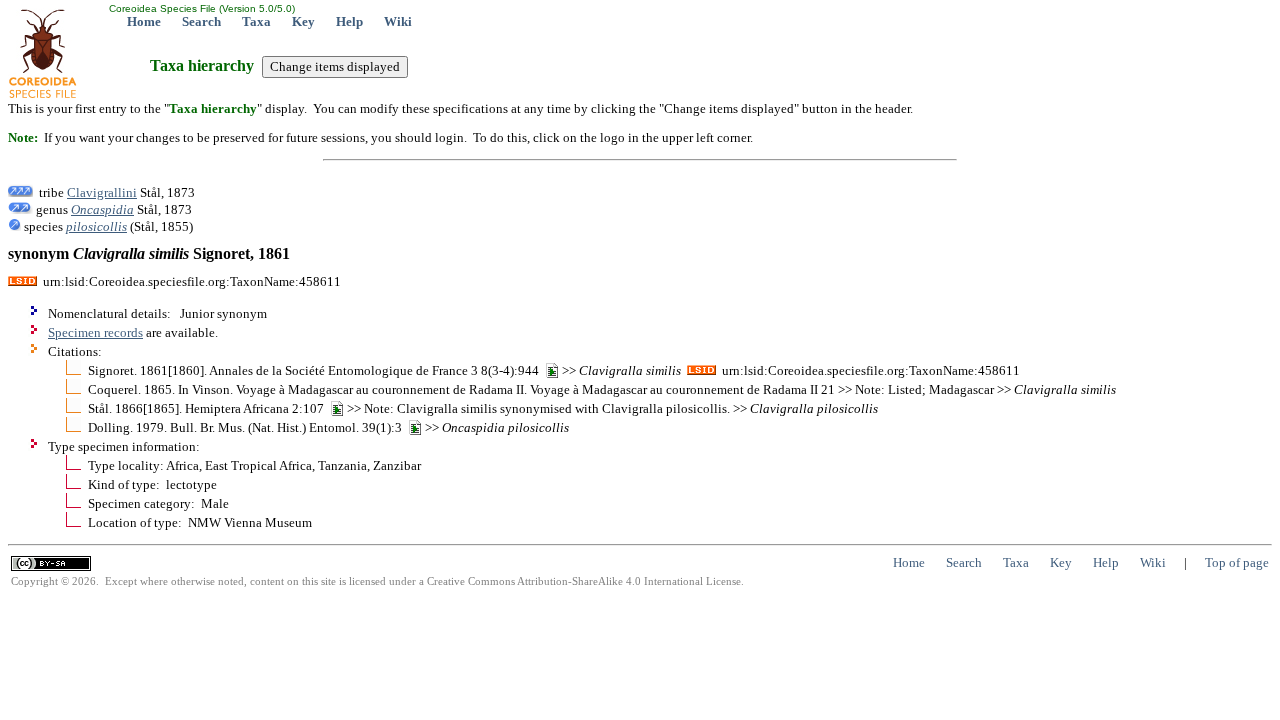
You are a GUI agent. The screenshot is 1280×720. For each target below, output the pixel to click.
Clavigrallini (102, 192)
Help (349, 21)
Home (144, 21)
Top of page (1237, 562)
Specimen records (95, 332)
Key (303, 21)
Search (201, 21)
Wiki (398, 21)
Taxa (256, 21)
